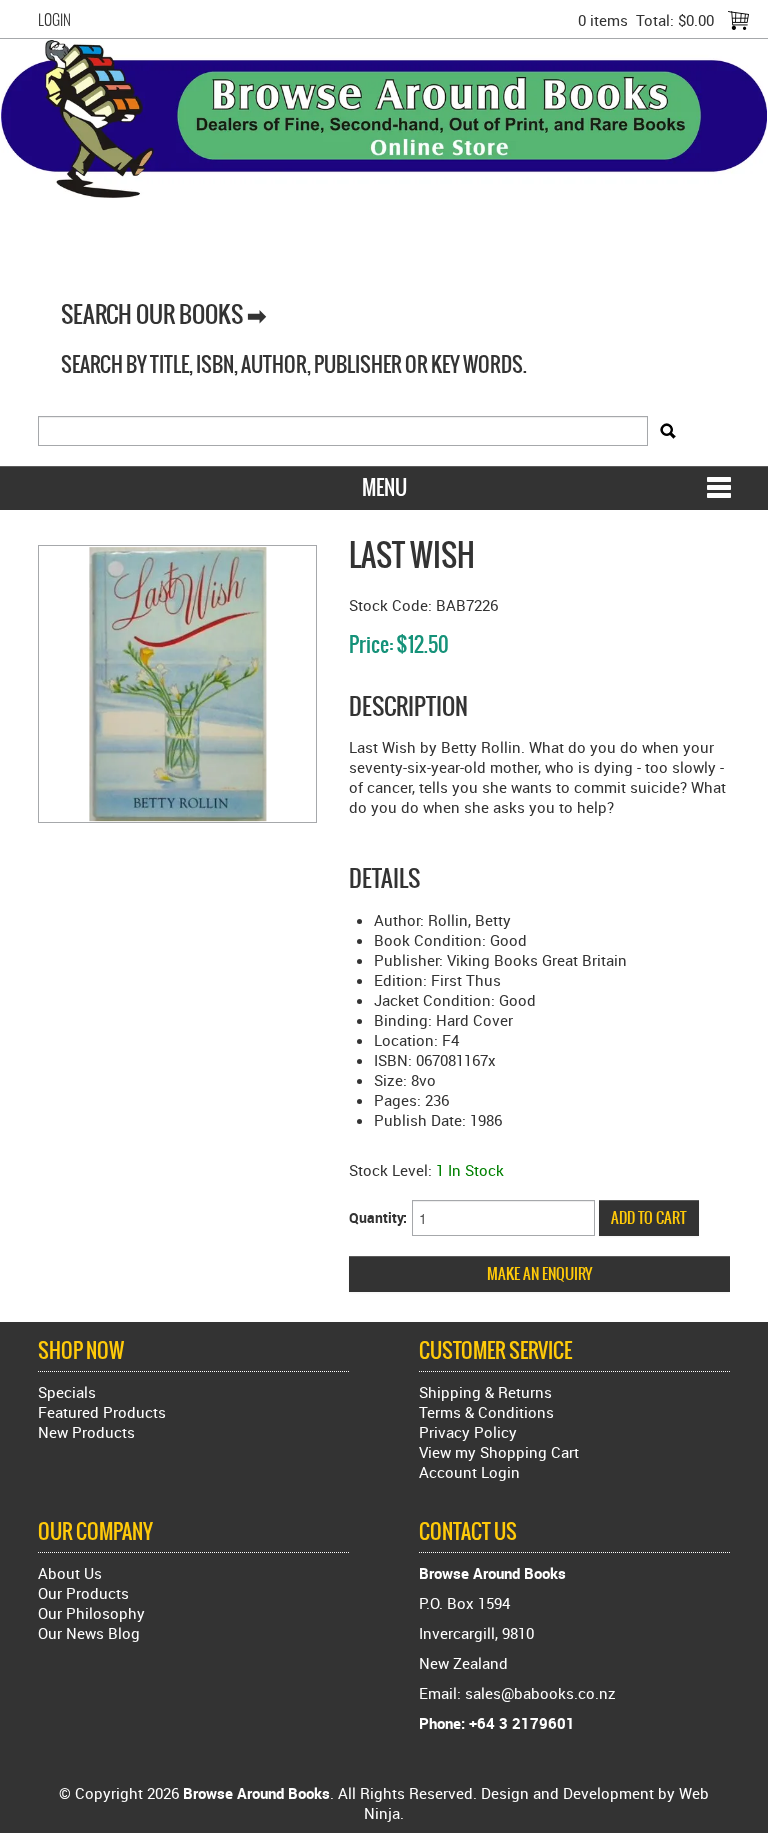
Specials (67, 1392)
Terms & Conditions (486, 1412)
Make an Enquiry (539, 1273)
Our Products (83, 1593)
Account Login (469, 1472)
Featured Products (102, 1412)
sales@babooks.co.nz (540, 1693)
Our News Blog (89, 1633)
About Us (70, 1573)
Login (54, 20)
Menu (384, 487)
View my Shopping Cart (499, 1452)
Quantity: (378, 1217)
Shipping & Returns (485, 1392)
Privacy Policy (468, 1432)
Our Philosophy (91, 1613)
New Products (86, 1432)
